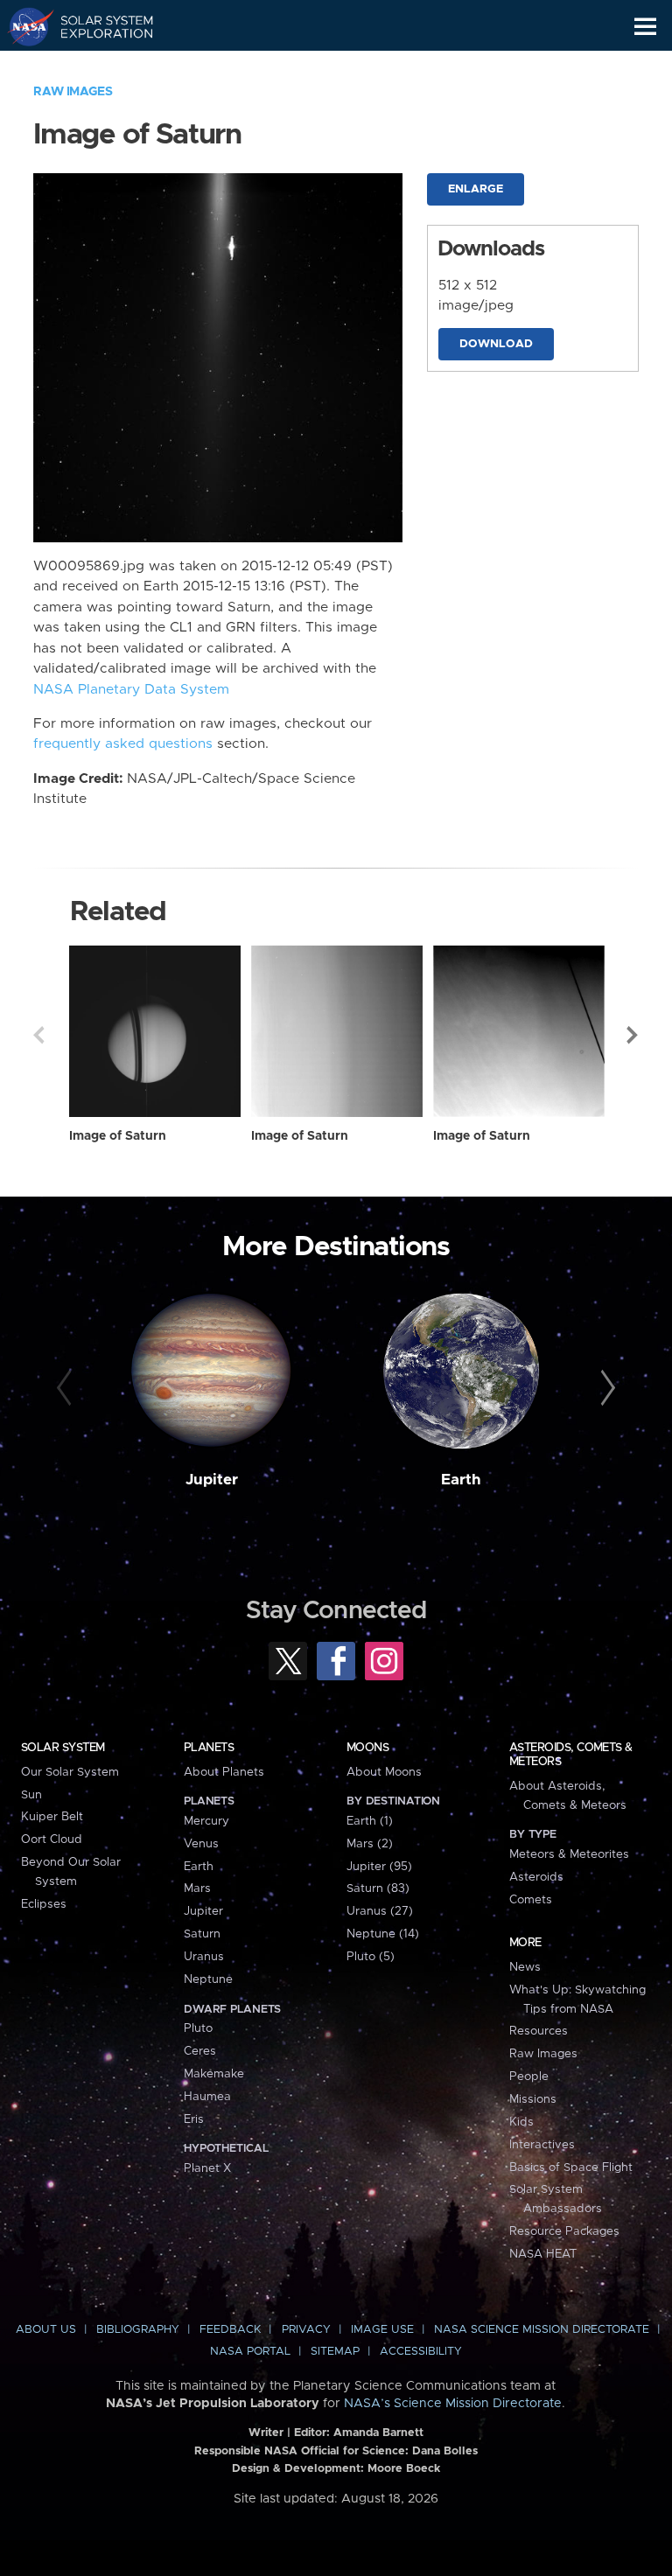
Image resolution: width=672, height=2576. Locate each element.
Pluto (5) (371, 1957)
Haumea (207, 2097)
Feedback (230, 2330)
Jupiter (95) (379, 1867)
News (525, 1967)
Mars (197, 1888)
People (529, 2077)
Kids (521, 2122)
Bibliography (138, 2330)
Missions (533, 2099)
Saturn (202, 1934)
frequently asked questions (123, 744)
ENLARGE (476, 189)
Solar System (63, 1748)
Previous (38, 1035)
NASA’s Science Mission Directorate (453, 2404)
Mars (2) (370, 1844)
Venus (201, 1844)
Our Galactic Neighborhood (97, 66)
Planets (209, 1748)
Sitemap (335, 2352)
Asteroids (536, 1877)
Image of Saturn (118, 1136)
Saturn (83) (378, 1888)
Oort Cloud (52, 1840)
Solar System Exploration (97, 26)
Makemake (214, 2074)
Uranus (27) (380, 1911)
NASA (23, 26)
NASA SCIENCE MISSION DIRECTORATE (542, 2330)
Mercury (206, 1821)
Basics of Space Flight (571, 2168)
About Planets (224, 1772)
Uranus (204, 1957)
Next (633, 1035)
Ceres (200, 2051)
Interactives (542, 2145)
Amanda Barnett (378, 2433)
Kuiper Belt (52, 1817)
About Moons (384, 1772)
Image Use (382, 2330)
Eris (194, 2119)
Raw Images (73, 92)
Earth (461, 1480)
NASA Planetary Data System (131, 690)
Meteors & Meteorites (569, 1854)
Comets (531, 1900)
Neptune (208, 1979)
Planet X (207, 2168)
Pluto (198, 2028)
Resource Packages (564, 2231)
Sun (31, 1795)
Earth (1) (370, 1821)
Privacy (306, 2330)
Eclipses (44, 1904)
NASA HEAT (543, 2254)
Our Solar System (70, 1772)
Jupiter (212, 1480)
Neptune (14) (383, 1934)
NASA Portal (250, 2352)
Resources (539, 2031)
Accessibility (421, 2352)
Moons (367, 1748)
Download (496, 344)
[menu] (645, 27)
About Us (46, 2330)
